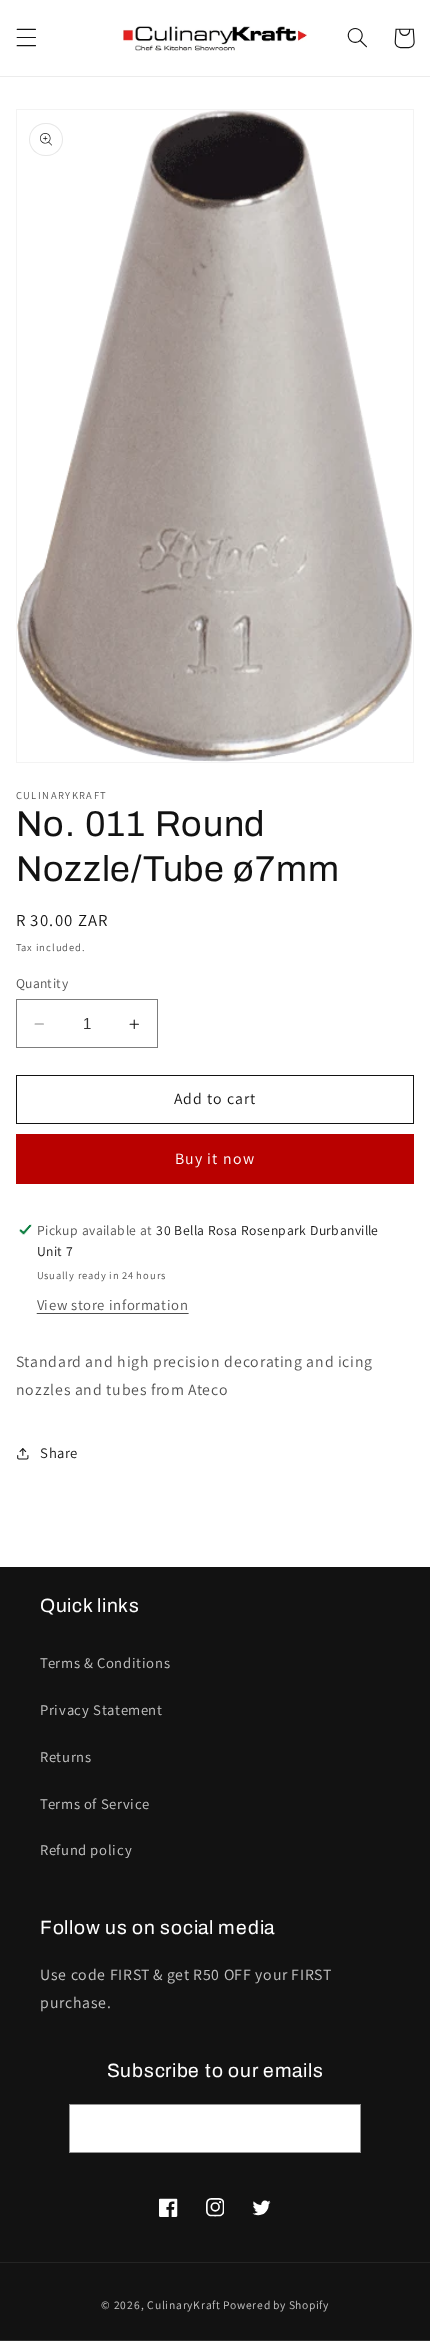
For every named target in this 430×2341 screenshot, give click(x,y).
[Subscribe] (336, 2128)
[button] (26, 38)
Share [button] (59, 1452)
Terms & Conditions (105, 1662)
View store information (113, 1304)
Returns (65, 1756)
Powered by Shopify (275, 2304)
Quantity (42, 983)
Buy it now (215, 1158)
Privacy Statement (101, 1709)
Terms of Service (95, 1803)
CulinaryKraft (184, 2304)
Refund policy (86, 1849)
